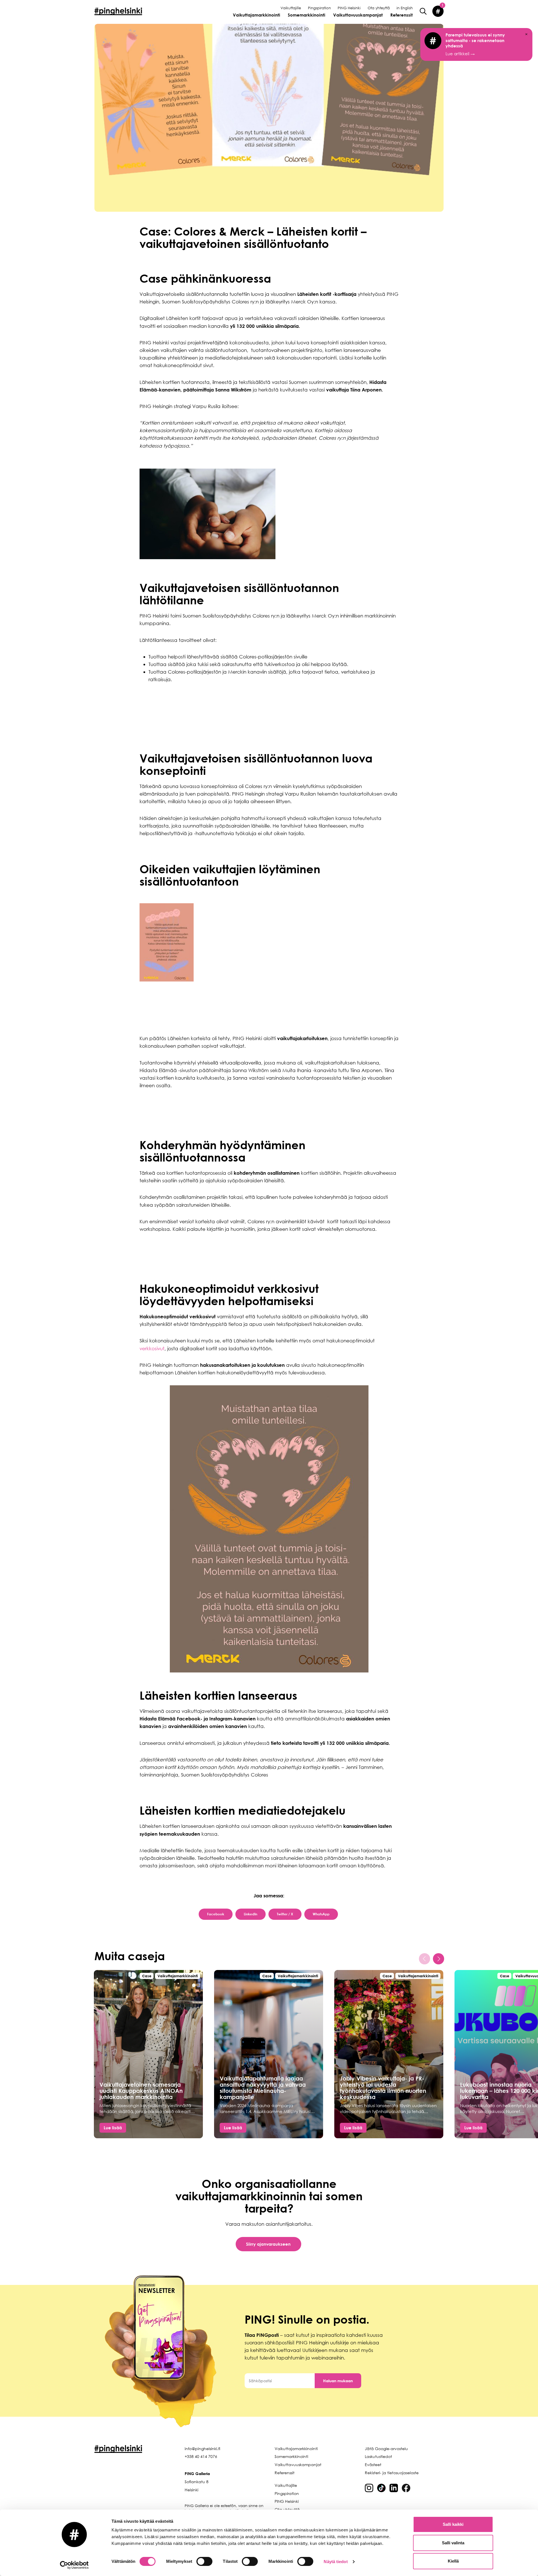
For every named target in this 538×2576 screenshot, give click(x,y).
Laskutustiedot (378, 2456)
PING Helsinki (349, 8)
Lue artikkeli (475, 44)
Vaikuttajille (291, 8)
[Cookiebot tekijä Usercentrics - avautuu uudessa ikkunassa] (74, 2565)
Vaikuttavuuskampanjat (358, 15)
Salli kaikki (453, 2524)
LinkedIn (251, 1914)
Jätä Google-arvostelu (386, 2449)
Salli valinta (453, 2543)
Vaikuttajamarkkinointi (257, 15)
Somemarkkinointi (307, 15)
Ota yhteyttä (379, 8)
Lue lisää (113, 2128)
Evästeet (373, 2465)
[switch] (204, 2561)
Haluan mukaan (338, 2381)
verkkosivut (152, 1348)
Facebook (216, 1914)
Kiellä (453, 2561)
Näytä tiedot (336, 2562)
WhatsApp (321, 1914)
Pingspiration (319, 8)
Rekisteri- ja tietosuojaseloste (392, 2473)
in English (405, 8)
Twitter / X (285, 1914)
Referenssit (402, 15)
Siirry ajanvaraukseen (268, 2244)
